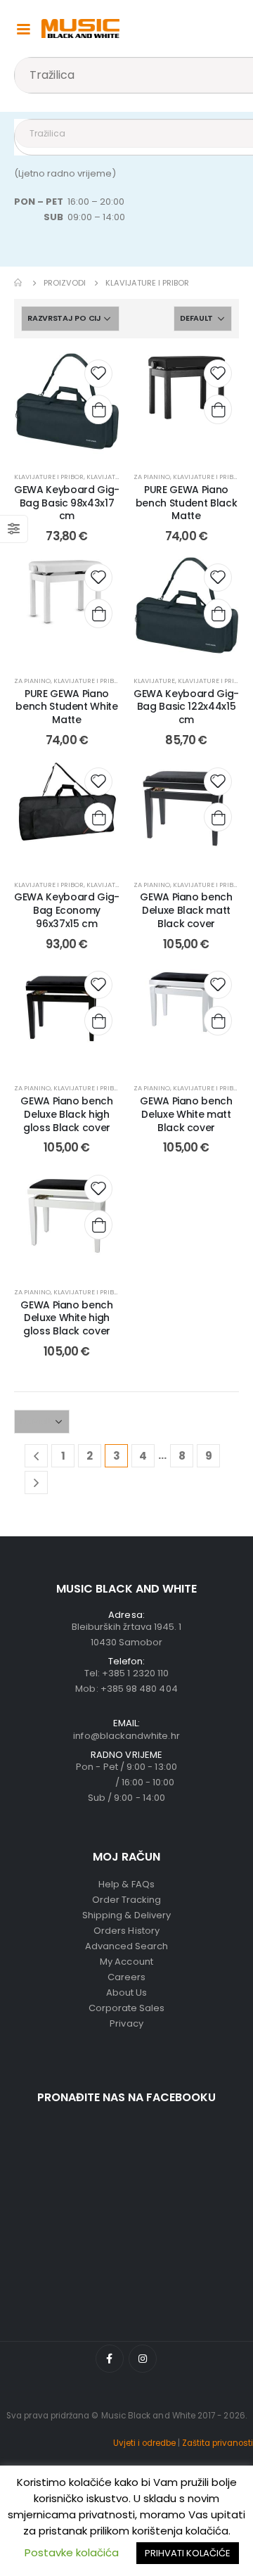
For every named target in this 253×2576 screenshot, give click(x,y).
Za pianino (152, 477)
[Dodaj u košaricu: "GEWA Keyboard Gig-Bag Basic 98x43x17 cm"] (98, 409)
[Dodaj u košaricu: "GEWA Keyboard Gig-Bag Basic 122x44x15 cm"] (218, 613)
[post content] (67, 405)
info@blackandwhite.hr (126, 1736)
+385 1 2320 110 (135, 1673)
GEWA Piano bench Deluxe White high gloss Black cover (66, 1318)
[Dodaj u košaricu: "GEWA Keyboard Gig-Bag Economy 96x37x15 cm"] (98, 817)
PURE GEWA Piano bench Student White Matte (66, 707)
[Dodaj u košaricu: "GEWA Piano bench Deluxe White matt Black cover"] (218, 1021)
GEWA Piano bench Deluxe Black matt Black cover (186, 910)
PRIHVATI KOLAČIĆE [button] (188, 2553)
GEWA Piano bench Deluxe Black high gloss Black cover (66, 1114)
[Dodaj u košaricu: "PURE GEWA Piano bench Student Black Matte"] (218, 409)
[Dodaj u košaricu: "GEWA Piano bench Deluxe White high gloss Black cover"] (98, 1225)
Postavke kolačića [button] (72, 2552)
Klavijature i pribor (49, 477)
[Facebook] (110, 2359)
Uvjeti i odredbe (144, 2443)
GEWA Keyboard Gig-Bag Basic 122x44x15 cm (186, 707)
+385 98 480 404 (139, 1689)
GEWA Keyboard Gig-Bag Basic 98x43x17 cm (67, 503)
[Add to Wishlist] (98, 374)
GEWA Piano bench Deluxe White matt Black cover (186, 1114)
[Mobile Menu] (23, 28)
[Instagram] (143, 2359)
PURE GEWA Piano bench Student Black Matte (186, 503)
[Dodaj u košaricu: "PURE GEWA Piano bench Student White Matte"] (98, 613)
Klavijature (107, 477)
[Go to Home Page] (19, 283)
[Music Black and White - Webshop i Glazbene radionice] (80, 28)
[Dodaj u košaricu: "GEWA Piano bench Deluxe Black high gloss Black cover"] (98, 1021)
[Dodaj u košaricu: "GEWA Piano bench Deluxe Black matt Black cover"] (218, 817)
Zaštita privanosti (218, 2443)
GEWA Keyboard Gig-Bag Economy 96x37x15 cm (67, 910)
